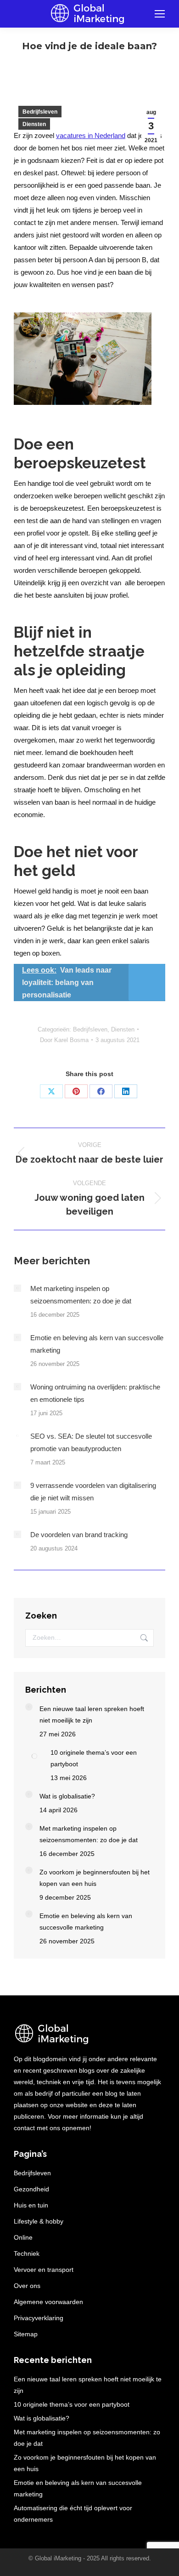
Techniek (27, 2253)
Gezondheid (31, 2189)
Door (64, 1040)
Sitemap (26, 2334)
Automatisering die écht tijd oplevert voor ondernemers (73, 2514)
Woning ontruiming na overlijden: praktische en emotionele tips (95, 1393)
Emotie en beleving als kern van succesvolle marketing (97, 1344)
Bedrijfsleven (40, 112)
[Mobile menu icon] (160, 14)
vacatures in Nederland (91, 135)
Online (23, 2237)
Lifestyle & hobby (39, 2221)
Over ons (27, 2286)
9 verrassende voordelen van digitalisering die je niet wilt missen (93, 1492)
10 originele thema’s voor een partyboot (94, 1758)
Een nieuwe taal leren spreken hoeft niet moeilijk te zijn (92, 1714)
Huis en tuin (31, 2205)
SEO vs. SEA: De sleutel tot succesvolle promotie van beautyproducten (91, 1442)
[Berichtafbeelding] (17, 1288)
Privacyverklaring (39, 2318)
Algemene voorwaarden (48, 2302)
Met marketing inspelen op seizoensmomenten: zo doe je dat (81, 1295)
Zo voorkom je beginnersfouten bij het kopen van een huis (95, 1878)
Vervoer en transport (44, 2270)
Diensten (34, 124)
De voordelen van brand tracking (79, 1535)
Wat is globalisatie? (67, 1796)
